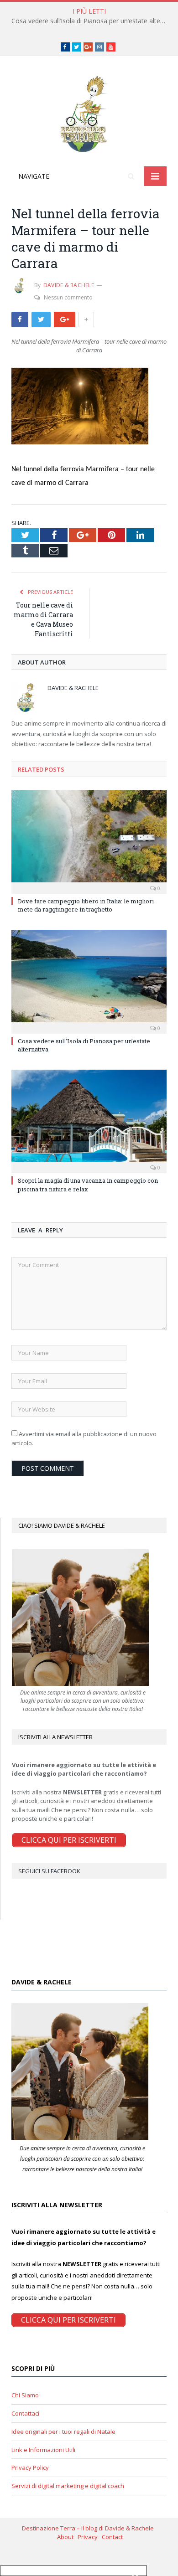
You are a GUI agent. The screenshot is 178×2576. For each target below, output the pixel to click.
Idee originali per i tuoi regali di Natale (63, 2432)
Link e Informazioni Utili (43, 2450)
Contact (112, 2537)
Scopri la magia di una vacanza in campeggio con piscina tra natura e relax (88, 1185)
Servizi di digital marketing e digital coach (68, 2486)
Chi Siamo (25, 2395)
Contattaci (25, 2413)
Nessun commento (68, 297)
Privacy (90, 2537)
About (67, 2537)
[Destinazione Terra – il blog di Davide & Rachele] (89, 113)
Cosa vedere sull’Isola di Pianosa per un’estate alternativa (91, 21)
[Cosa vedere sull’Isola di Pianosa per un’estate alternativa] (89, 980)
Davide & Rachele (69, 285)
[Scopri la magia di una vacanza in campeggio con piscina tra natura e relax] (89, 1120)
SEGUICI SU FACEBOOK (49, 1871)
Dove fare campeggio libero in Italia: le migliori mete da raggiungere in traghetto (86, 905)
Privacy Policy (30, 2468)
